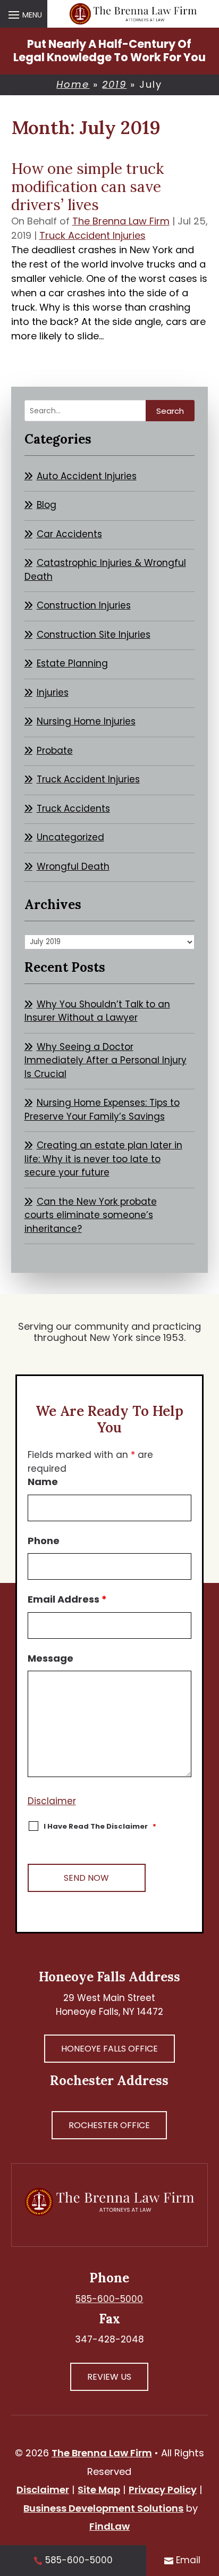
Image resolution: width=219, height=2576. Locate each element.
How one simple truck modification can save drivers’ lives (87, 186)
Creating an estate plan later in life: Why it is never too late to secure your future (103, 1159)
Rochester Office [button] (109, 2125)
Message (50, 1658)
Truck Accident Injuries (92, 235)
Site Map (99, 2490)
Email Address (67, 1599)
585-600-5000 (109, 2299)
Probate (55, 751)
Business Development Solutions (103, 2508)
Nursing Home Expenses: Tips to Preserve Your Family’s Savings (102, 1110)
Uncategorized (70, 837)
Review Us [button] (109, 2377)
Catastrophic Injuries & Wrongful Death (105, 570)
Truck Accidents (73, 808)
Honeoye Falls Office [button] (109, 2049)
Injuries (53, 693)
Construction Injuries (84, 605)
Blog (47, 505)
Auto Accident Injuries (87, 476)
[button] (24, 14)
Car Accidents (69, 534)
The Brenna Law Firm (121, 221)
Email (188, 2560)
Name (43, 1482)
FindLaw (109, 2526)
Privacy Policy (163, 2490)
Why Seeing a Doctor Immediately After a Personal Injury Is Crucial (106, 1060)
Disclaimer (52, 1801)
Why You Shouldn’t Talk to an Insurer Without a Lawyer (97, 1011)
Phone (44, 1541)
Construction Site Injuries (94, 635)
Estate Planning (72, 663)
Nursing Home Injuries (86, 721)
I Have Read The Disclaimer (100, 1826)
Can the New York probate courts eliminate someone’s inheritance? (91, 1215)
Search (170, 411)
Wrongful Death (73, 866)
